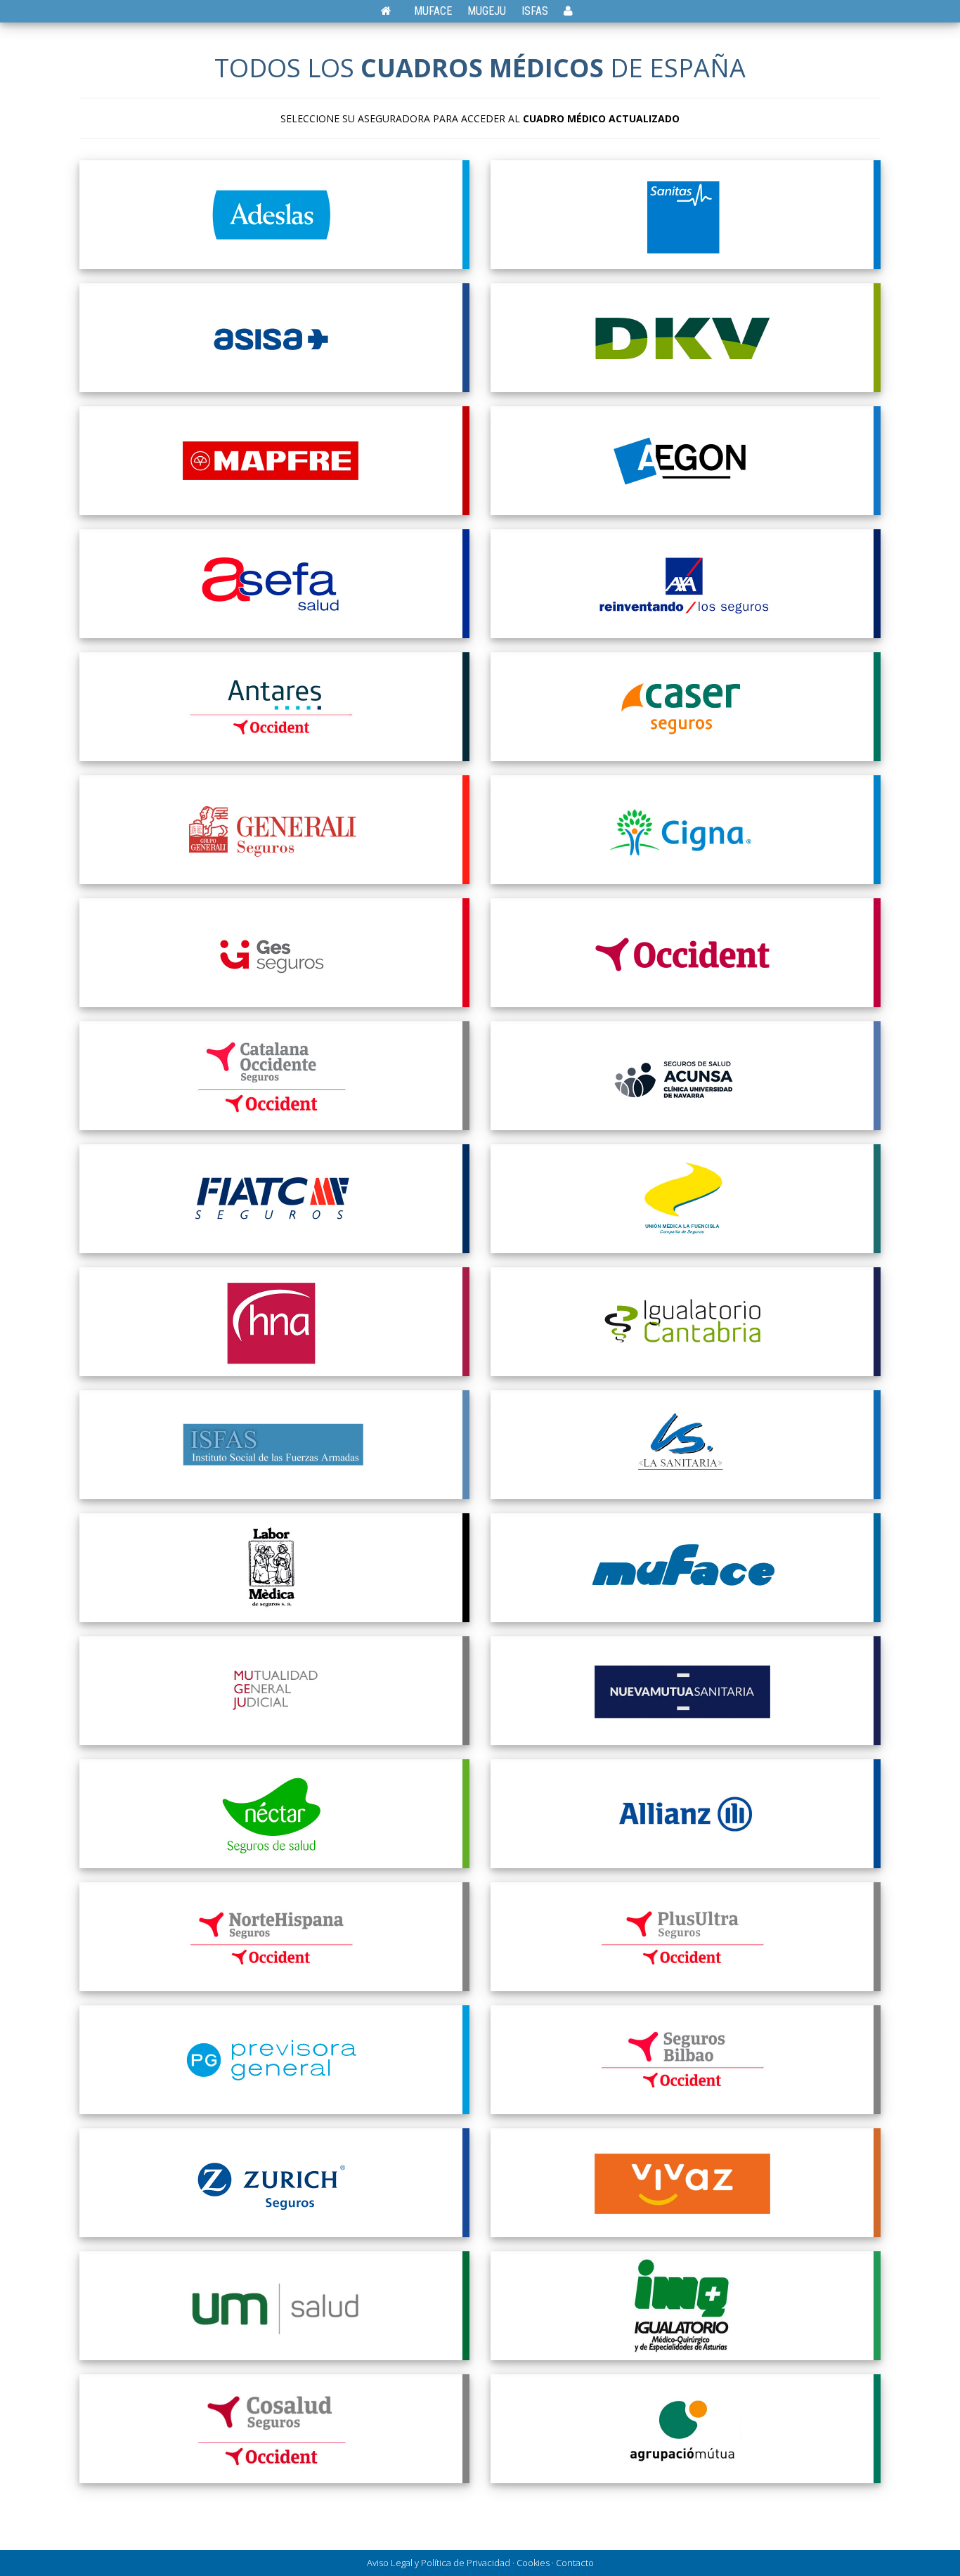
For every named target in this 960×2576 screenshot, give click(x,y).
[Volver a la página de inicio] (393, 11)
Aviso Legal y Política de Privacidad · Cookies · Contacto (480, 2563)
